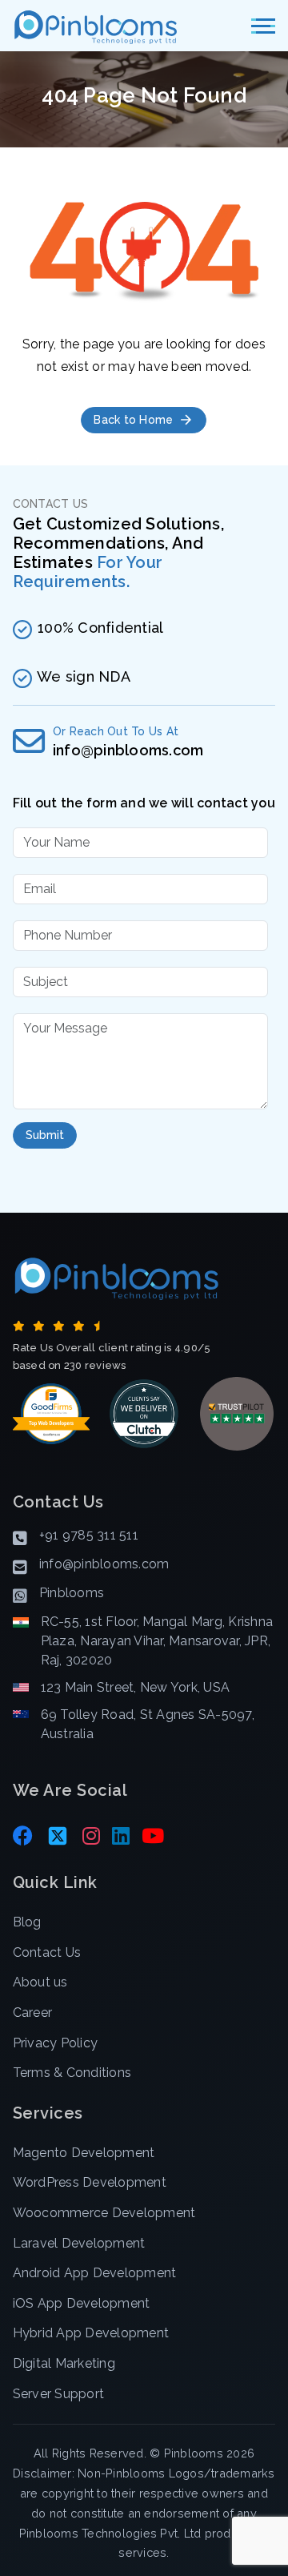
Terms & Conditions (72, 2073)
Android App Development (95, 2273)
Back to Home (133, 420)
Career (33, 2012)
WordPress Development (90, 2182)
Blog (27, 1922)
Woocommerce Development (104, 2213)
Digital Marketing (64, 2363)
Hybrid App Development (91, 2333)
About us (40, 1982)
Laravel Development (79, 2243)
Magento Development (84, 2153)
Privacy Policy (56, 2043)
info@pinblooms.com (128, 750)
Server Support (59, 2394)
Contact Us (47, 1952)
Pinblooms (194, 2453)
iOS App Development (82, 2303)
